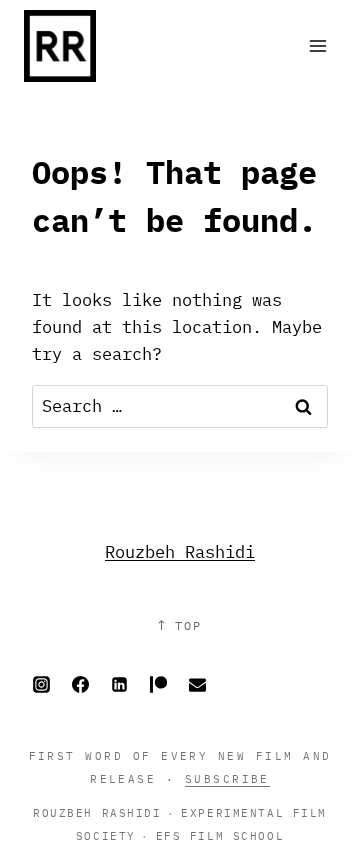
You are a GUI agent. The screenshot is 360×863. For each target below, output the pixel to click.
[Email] (197, 685)
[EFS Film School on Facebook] (80, 685)
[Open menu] (317, 45)
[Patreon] (158, 685)
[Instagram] (41, 685)
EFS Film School (220, 835)
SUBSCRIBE (227, 778)
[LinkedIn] (119, 685)
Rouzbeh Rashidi (180, 552)
